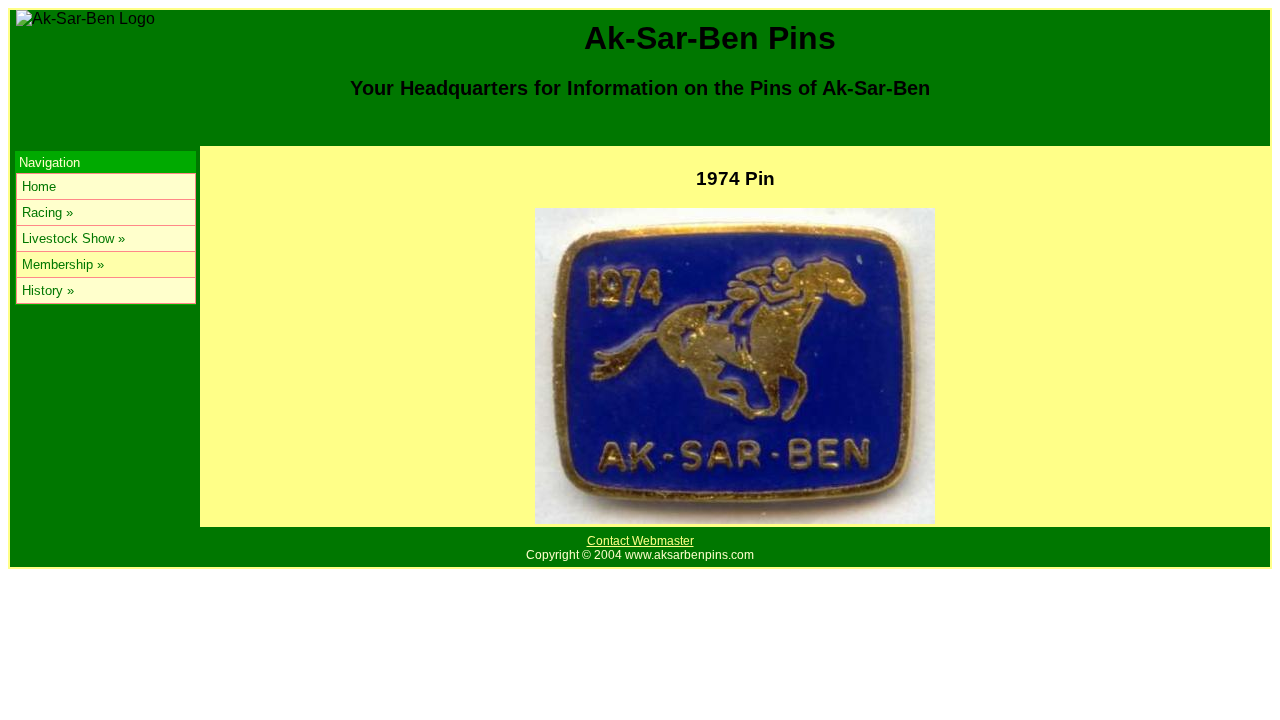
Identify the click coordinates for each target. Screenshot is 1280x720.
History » (48, 290)
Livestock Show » (73, 238)
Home (39, 186)
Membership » (63, 264)
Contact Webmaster (640, 541)
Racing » (47, 212)
